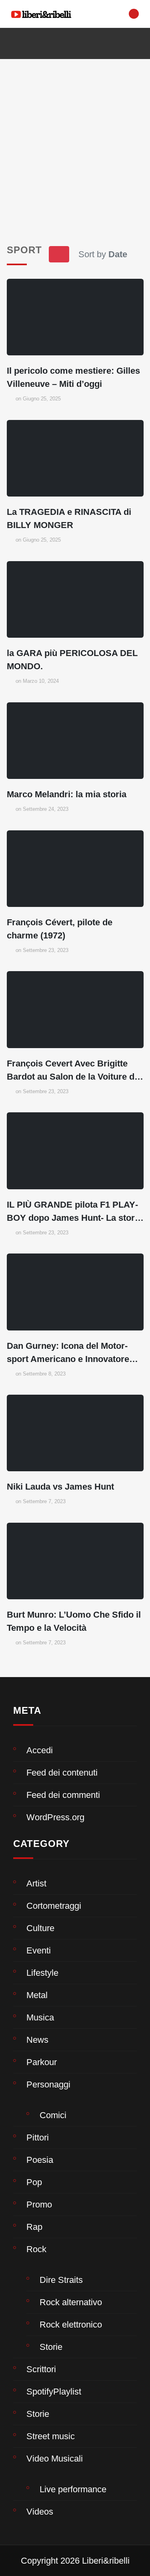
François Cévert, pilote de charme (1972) (60, 929)
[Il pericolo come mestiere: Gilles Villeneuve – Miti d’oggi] (75, 317)
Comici (53, 2115)
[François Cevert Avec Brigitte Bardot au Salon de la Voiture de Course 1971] (75, 1009)
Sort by (103, 254)
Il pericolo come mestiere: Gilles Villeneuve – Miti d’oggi (73, 377)
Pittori (38, 2137)
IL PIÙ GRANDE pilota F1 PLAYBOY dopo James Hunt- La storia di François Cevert (74, 1212)
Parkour (42, 2062)
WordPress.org (55, 1817)
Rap (34, 2227)
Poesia (40, 2160)
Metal (37, 1995)
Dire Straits (61, 2280)
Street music (51, 2436)
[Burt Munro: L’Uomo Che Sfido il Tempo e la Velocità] (75, 1561)
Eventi (39, 1950)
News (37, 2040)
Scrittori (41, 2369)
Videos (40, 2512)
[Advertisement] (75, 138)
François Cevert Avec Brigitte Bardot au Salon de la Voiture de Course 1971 (73, 1071)
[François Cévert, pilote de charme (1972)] (75, 869)
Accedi (40, 1750)
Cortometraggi (54, 1906)
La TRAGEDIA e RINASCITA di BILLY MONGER (69, 518)
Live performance (73, 2489)
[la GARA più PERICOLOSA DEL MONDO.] (75, 599)
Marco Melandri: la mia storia (67, 794)
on (38, 399)
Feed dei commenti (63, 1795)
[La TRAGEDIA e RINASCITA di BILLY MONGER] (75, 458)
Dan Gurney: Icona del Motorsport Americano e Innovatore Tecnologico (68, 1353)
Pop (34, 2182)
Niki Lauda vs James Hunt (60, 1487)
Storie (51, 2347)
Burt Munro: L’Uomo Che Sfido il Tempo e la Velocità (74, 1621)
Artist (36, 1883)
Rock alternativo (71, 2302)
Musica (40, 2017)
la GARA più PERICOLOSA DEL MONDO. (72, 660)
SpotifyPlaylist (54, 2392)
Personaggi (48, 2084)
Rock (36, 2249)
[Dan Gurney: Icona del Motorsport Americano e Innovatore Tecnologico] (75, 1292)
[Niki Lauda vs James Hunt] (75, 1433)
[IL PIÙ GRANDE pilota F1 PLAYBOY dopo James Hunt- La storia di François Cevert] (75, 1151)
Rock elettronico (71, 2325)
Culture (40, 1928)
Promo (39, 2204)
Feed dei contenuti (62, 1773)
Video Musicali (55, 2459)
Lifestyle (42, 1973)
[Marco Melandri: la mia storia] (75, 741)
